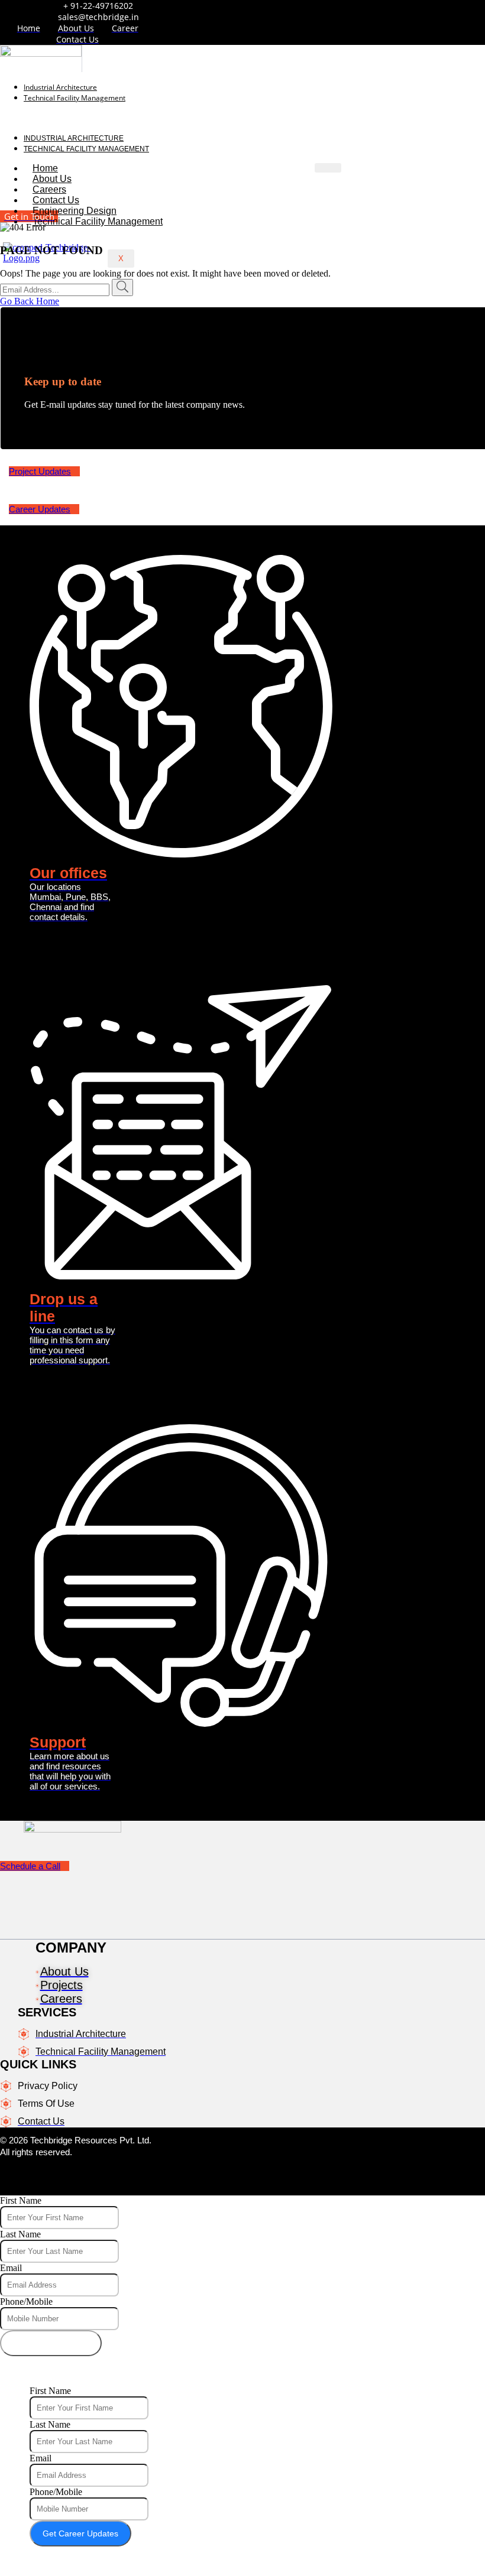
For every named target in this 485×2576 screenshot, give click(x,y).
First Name (21, 2200)
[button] (171, 118)
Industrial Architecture (60, 87)
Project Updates (40, 471)
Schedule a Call (30, 1866)
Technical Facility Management (75, 98)
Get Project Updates (51, 2343)
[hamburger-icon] (328, 168)
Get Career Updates (80, 2533)
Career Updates (40, 509)
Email (11, 2268)
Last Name (20, 2234)
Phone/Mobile (26, 2301)
